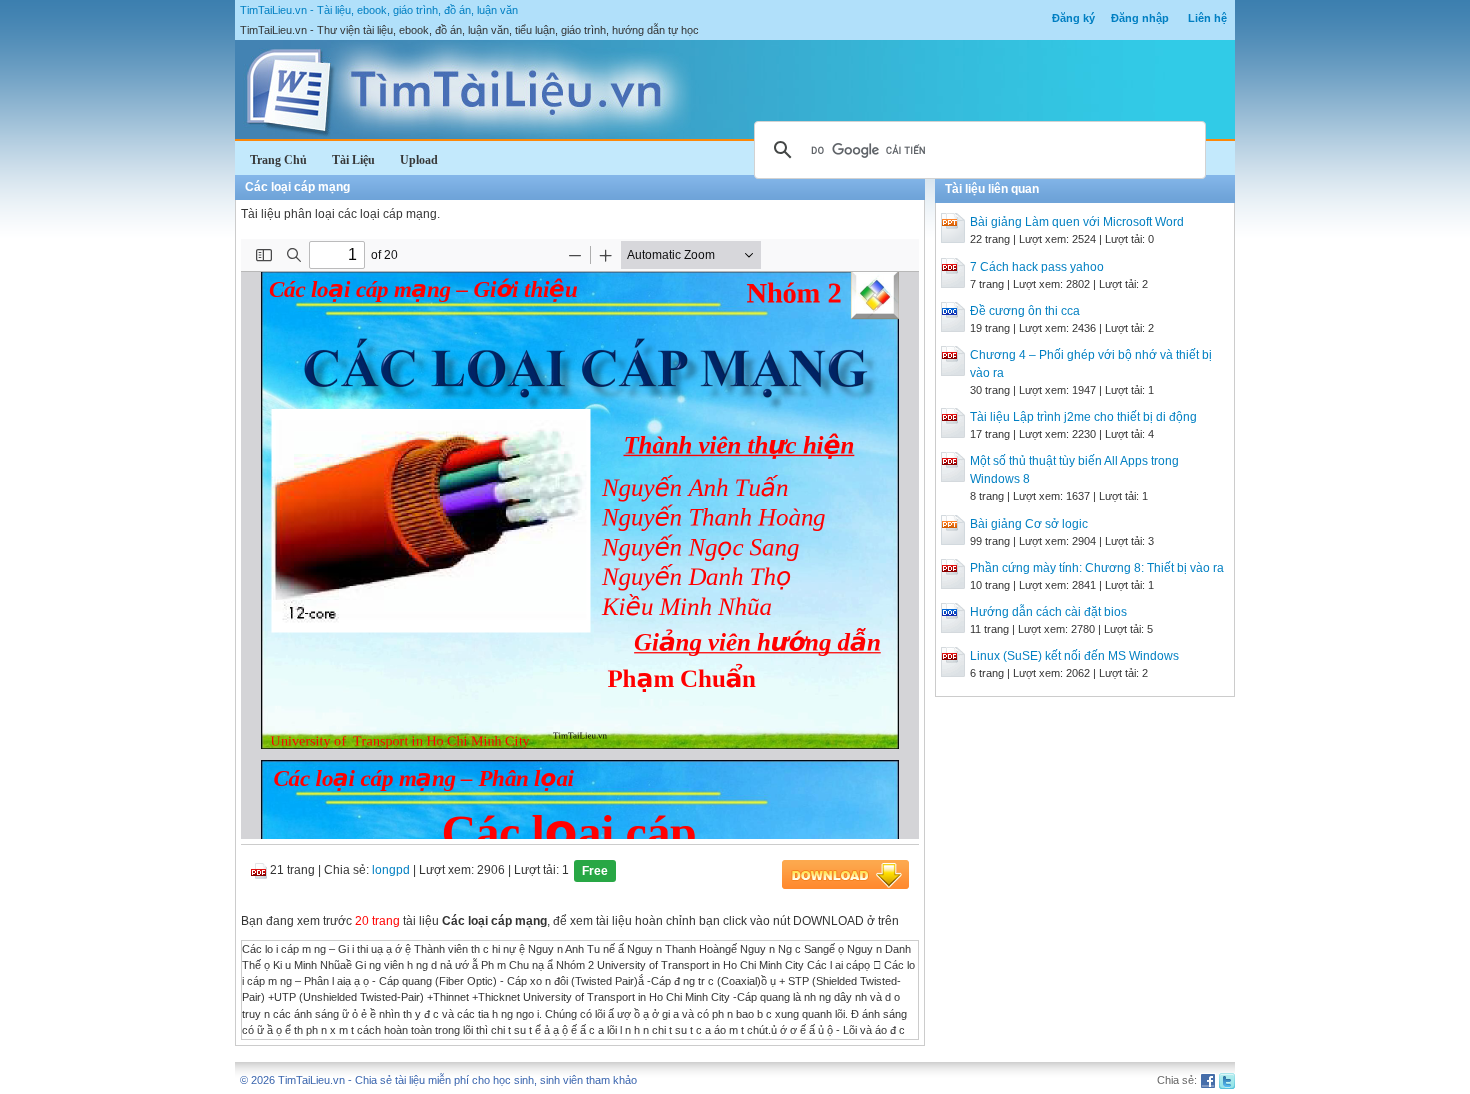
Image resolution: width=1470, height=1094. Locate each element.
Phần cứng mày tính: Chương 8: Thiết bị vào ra (1097, 568)
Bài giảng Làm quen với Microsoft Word (1077, 222)
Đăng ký (1073, 18)
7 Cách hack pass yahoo (1037, 267)
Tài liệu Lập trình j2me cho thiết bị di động (1083, 417)
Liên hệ (1207, 18)
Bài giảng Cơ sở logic (1029, 524)
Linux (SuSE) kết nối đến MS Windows (1074, 656)
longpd (391, 870)
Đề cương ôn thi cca (1025, 311)
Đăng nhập (1140, 18)
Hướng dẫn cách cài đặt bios (1048, 612)
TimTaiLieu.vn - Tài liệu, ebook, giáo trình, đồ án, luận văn (379, 10)
